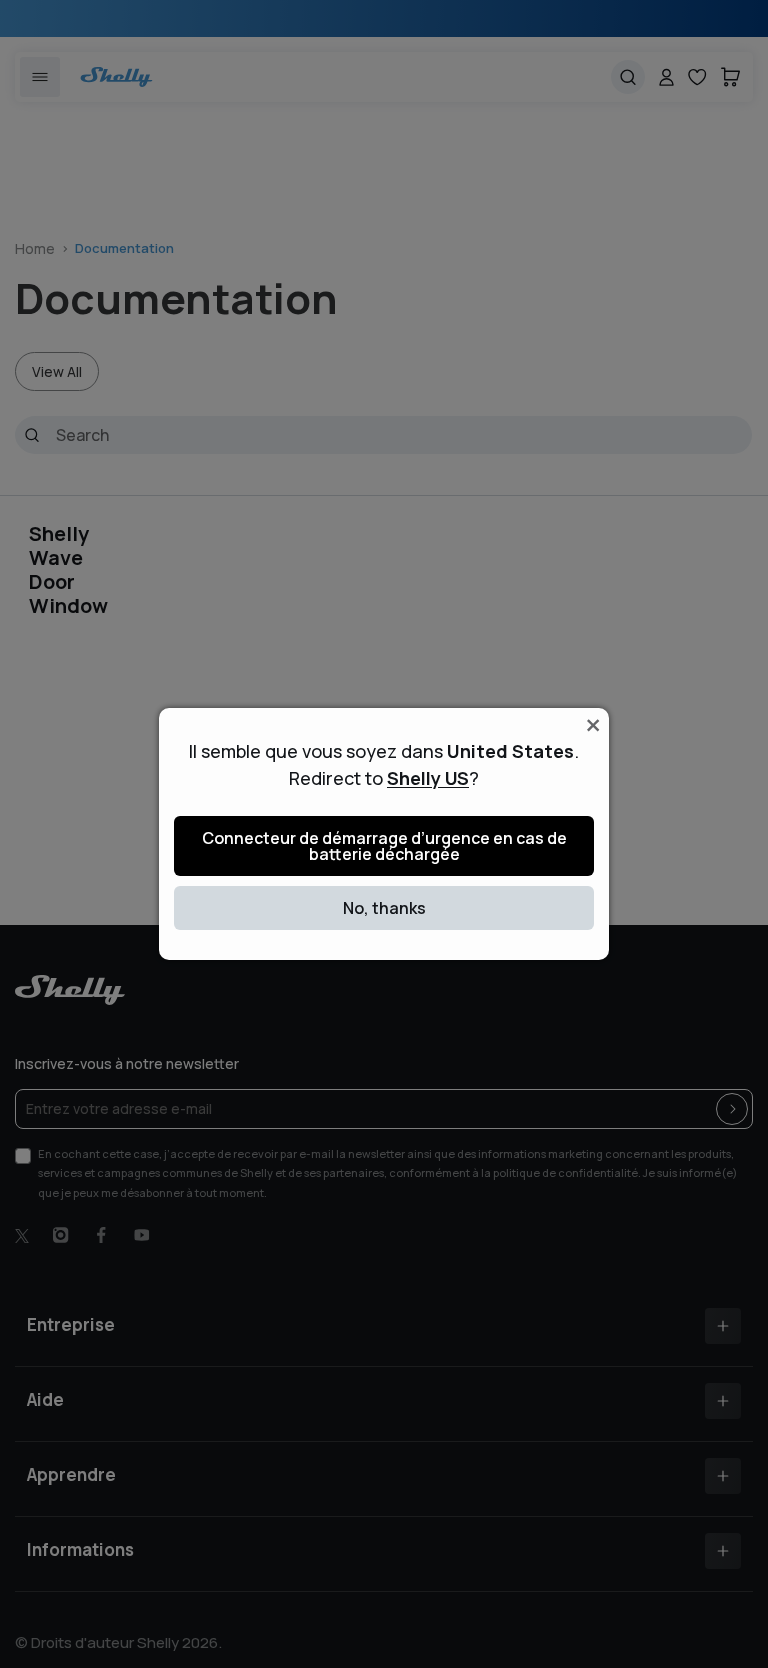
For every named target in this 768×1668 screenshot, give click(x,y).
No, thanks (384, 908)
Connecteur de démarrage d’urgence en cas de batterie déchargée (384, 846)
